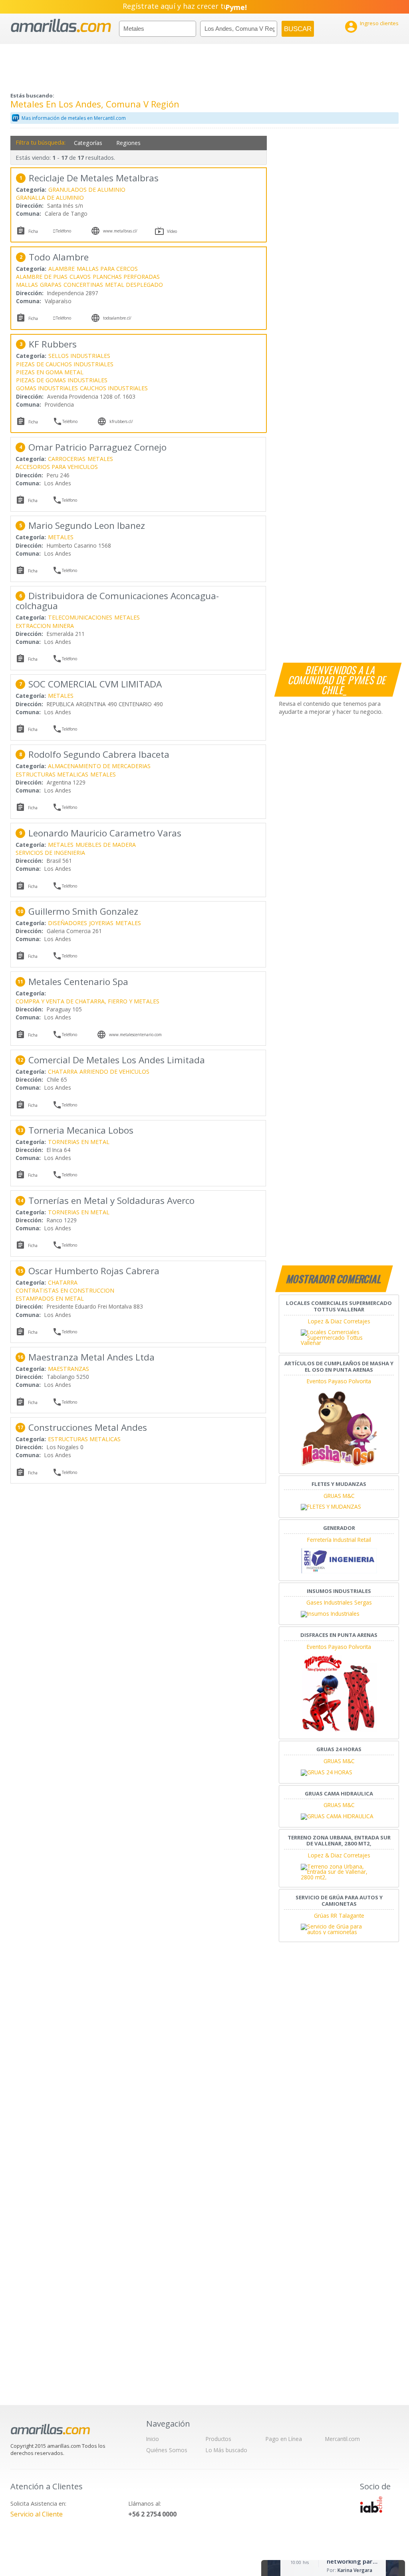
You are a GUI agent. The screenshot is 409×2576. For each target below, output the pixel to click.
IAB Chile (371, 2504)
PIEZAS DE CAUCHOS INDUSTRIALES (65, 364)
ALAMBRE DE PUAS (42, 277)
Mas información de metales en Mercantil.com (74, 118)
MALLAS (27, 285)
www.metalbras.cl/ (120, 231)
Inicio (153, 2439)
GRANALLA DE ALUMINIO (50, 198)
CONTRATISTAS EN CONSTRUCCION (65, 1290)
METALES (100, 459)
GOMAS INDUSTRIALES (47, 388)
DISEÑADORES (68, 923)
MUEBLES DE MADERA (106, 845)
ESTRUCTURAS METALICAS (52, 774)
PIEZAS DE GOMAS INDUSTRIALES (62, 380)
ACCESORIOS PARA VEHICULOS (57, 467)
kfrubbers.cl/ (121, 421)
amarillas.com (61, 26)
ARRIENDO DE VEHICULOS (114, 1072)
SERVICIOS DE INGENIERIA (50, 853)
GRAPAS (51, 285)
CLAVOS (80, 277)
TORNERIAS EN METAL (79, 1142)
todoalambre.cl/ (117, 318)
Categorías (88, 143)
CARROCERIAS (67, 459)
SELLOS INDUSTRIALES (79, 356)
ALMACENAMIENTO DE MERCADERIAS (99, 766)
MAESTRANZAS (68, 1369)
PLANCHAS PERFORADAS (126, 277)
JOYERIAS (101, 923)
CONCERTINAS (83, 285)
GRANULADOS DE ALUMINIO (87, 190)
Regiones (128, 143)
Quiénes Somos (167, 2450)
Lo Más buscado (226, 2450)
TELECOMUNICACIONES (80, 617)
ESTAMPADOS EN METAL (50, 1298)
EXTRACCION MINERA (45, 626)
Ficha (33, 231)
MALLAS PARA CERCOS (107, 269)
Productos (218, 2439)
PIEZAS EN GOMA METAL (50, 372)
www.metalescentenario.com (135, 1035)
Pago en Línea (284, 2439)
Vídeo (172, 231)
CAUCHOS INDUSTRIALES (114, 388)
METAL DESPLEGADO (134, 285)
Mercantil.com (342, 2439)
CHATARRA (63, 1072)
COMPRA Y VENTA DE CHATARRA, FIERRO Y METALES (87, 1001)
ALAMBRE (62, 269)
